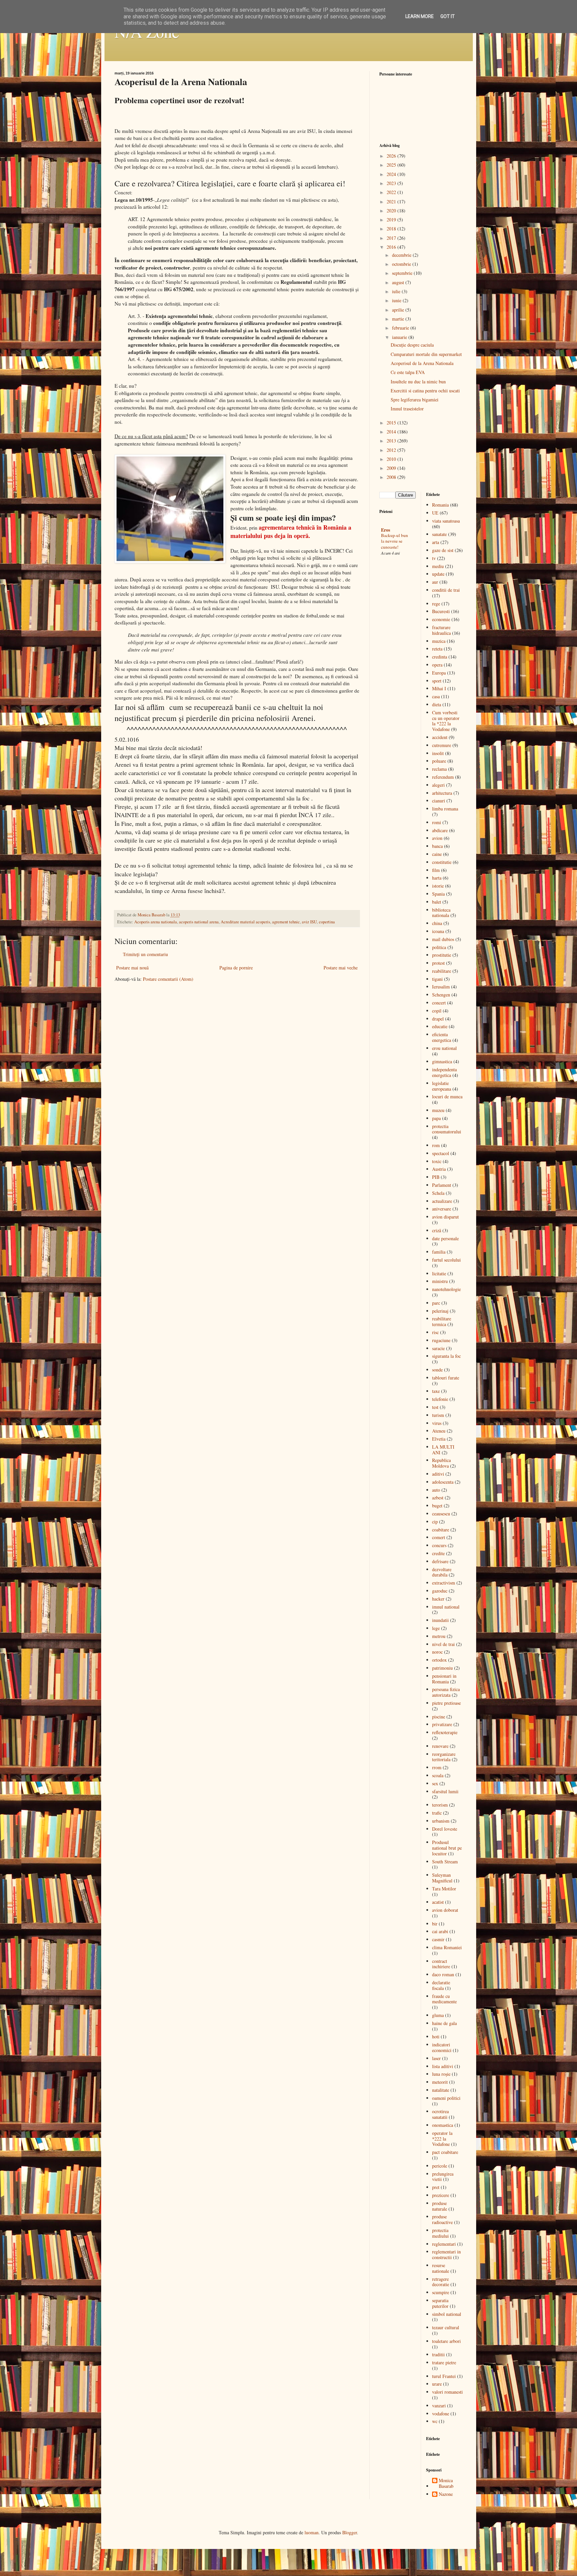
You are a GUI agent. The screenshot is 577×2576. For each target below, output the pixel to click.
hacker (438, 1599)
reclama (439, 769)
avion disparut (445, 1217)
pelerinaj (440, 1311)
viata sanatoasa (446, 521)
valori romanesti (447, 2392)
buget (437, 1506)
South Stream (445, 1862)
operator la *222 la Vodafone (442, 2139)
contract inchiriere (441, 1964)
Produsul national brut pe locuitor (447, 1848)
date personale (445, 1238)
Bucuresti (441, 611)
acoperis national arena (199, 922)
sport (437, 681)
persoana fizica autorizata (446, 1692)
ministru (440, 1281)
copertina (327, 922)
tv (434, 558)
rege (436, 604)
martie (399, 319)
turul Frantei (444, 2376)
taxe (436, 1391)
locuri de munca (447, 1096)
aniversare (442, 1209)
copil (437, 1011)
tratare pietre (444, 2362)
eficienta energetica (442, 1037)
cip (435, 1522)
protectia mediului (440, 2233)
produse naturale (440, 2206)
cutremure (442, 745)
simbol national (447, 2314)
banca (437, 846)
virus (437, 1423)
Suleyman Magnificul (442, 1878)
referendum (443, 777)
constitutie (442, 862)
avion (437, 838)
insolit (438, 753)
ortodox (439, 1660)
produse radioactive (442, 2219)
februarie (401, 328)
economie (441, 619)
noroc (437, 1652)
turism (438, 1415)
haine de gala (444, 2023)
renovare (440, 1746)
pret (436, 2187)
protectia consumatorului (447, 1129)
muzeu (438, 1110)
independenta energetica (444, 1072)
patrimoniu (442, 1668)
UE (435, 513)
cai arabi (440, 1931)
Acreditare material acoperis (245, 922)
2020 (392, 211)
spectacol (441, 1153)
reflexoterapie (445, 1732)
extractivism (444, 1583)
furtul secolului (446, 1260)
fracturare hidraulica (441, 630)
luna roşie (441, 2074)
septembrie (403, 273)
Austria (439, 1169)
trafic (437, 1813)
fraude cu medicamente (444, 1999)
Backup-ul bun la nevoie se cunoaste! (395, 541)
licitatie (439, 1273)
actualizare (442, 1201)
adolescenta (443, 1482)
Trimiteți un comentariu (145, 954)
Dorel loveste (445, 1829)
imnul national (446, 1607)
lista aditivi (443, 2066)
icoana (438, 931)
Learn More (420, 16)
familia (439, 1252)
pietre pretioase (446, 1703)
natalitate (441, 2090)
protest (438, 963)
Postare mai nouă (132, 968)
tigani (437, 979)
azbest (438, 1498)
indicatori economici (442, 2047)
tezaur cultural (446, 2327)
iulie (397, 291)
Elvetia (439, 1439)
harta (437, 878)
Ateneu (439, 1431)
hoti (436, 2037)
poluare (439, 761)
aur (435, 582)
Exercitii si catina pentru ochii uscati (425, 391)
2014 (392, 432)
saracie (438, 1348)
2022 (392, 192)
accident (440, 737)
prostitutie (442, 955)
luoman (312, 2532)
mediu (438, 566)
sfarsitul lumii (445, 1791)
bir (435, 1924)
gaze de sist (443, 550)
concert (439, 1003)
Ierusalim (441, 987)
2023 (392, 183)
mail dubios (443, 939)
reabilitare (442, 971)
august (399, 282)
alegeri (438, 785)
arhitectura (442, 793)
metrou (439, 1636)
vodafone (441, 2414)
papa (436, 1118)
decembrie (402, 255)
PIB (436, 1177)
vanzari (439, 2406)
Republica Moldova (441, 1463)
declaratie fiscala (441, 1985)
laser (436, 2058)
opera (437, 665)
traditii (438, 2354)
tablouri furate (446, 1378)
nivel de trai (443, 1644)
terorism (440, 1805)
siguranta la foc (446, 1356)
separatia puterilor (440, 2303)
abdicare (440, 830)
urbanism (441, 1821)
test (435, 1407)
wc (435, 2421)
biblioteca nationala (441, 913)
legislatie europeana (442, 1086)
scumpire (441, 2292)
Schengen (441, 995)
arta (436, 542)
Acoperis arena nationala (156, 922)
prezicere (441, 2195)
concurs (439, 1545)
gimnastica (442, 1061)
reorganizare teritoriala (444, 1757)
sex (435, 1783)
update (438, 574)
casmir (438, 1939)
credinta (440, 657)
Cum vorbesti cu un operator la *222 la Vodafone (446, 721)
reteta (437, 649)
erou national (444, 1048)
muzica (439, 641)
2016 (392, 247)
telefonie (440, 1399)
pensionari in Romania (444, 1679)
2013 (392, 441)
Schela (438, 1193)
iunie (397, 300)
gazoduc (440, 1591)
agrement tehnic (286, 922)
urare (437, 2384)
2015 (392, 423)
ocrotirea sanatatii (440, 2114)
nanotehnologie (446, 1289)
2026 (392, 156)
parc (436, 1303)
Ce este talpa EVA (408, 372)
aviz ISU (309, 922)
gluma (438, 2015)
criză (437, 1230)
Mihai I (439, 688)
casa (436, 696)
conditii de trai (446, 590)
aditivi (438, 1474)
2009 (392, 468)
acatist (438, 1902)
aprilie (399, 310)
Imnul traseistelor (407, 409)
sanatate (439, 534)
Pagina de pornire (236, 968)
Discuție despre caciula (412, 345)
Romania (440, 505)
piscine (439, 1717)
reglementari (444, 2244)
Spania (438, 894)
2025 (392, 165)
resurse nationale (441, 2268)
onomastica (443, 2125)
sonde (437, 1370)
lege (436, 1628)
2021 (392, 202)
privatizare (442, 1724)
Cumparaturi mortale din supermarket (426, 354)
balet (437, 902)
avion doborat (445, 1910)
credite (438, 1553)
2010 (392, 459)
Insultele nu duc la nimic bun (418, 382)
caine (437, 854)
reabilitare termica (442, 1321)
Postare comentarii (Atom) (168, 979)
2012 (392, 450)
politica (439, 947)
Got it (448, 16)
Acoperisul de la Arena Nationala (422, 363)
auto (436, 1490)
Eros (386, 530)
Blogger (350, 2532)
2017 (392, 238)
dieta (437, 704)
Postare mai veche (341, 968)
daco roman (443, 1974)
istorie (438, 886)
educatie (440, 1026)
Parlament (442, 1185)
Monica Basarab (446, 2483)
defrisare (440, 1561)
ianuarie (400, 337)
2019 (392, 220)
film (436, 870)
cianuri (439, 801)
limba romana (445, 809)
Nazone (446, 2494)
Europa (439, 673)
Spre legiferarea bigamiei (415, 400)
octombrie (402, 264)
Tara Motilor (444, 1889)
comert (439, 1537)
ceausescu (441, 1514)
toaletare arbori (446, 2341)
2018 (392, 229)
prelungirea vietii (443, 2177)
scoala (438, 1775)
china (437, 923)
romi (437, 822)
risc (435, 1332)
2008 (392, 477)
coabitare (441, 1530)
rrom (437, 1767)
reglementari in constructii (446, 2254)
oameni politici (446, 2098)
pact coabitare (445, 2152)
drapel (438, 1019)
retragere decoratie (441, 2282)
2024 (392, 174)
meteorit (440, 2082)
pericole (440, 2166)
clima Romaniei (447, 1947)
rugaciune (441, 1340)
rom (436, 1145)
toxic (437, 1161)
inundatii (440, 1620)
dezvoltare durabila (442, 1572)
